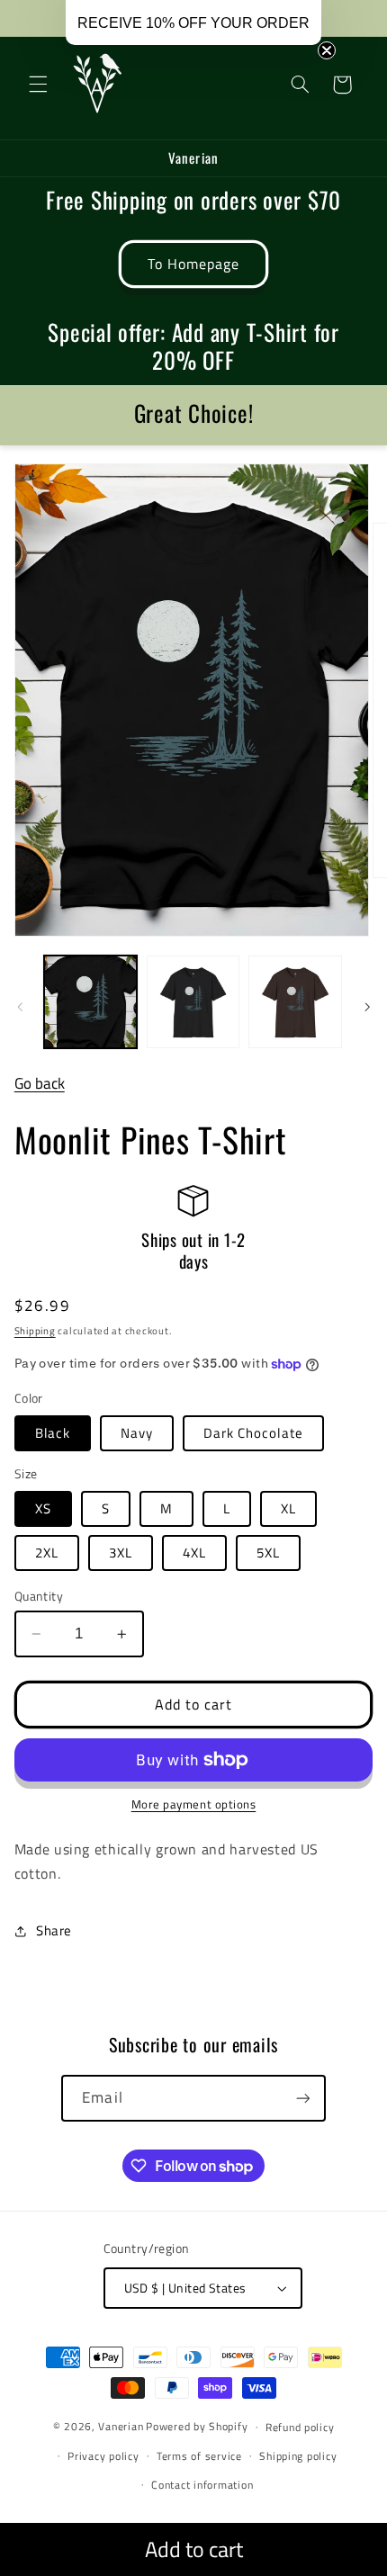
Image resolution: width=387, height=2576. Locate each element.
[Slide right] (367, 1007)
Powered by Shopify (197, 2426)
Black (53, 1433)
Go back (40, 1083)
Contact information (202, 2485)
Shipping (35, 1331)
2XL (47, 1553)
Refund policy (300, 2427)
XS (43, 1508)
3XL (121, 1553)
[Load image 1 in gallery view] (90, 1002)
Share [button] (54, 1930)
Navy (137, 1433)
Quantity (39, 1596)
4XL (194, 1553)
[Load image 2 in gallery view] (193, 1002)
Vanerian (121, 2426)
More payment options (194, 1805)
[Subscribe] (302, 2098)
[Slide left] (20, 1007)
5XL (268, 1553)
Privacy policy (103, 2456)
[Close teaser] (327, 50)
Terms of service (199, 2456)
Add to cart (194, 2549)
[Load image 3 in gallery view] (295, 1002)
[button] (38, 85)
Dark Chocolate (253, 1433)
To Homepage (194, 264)
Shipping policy (298, 2456)
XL (288, 1508)
